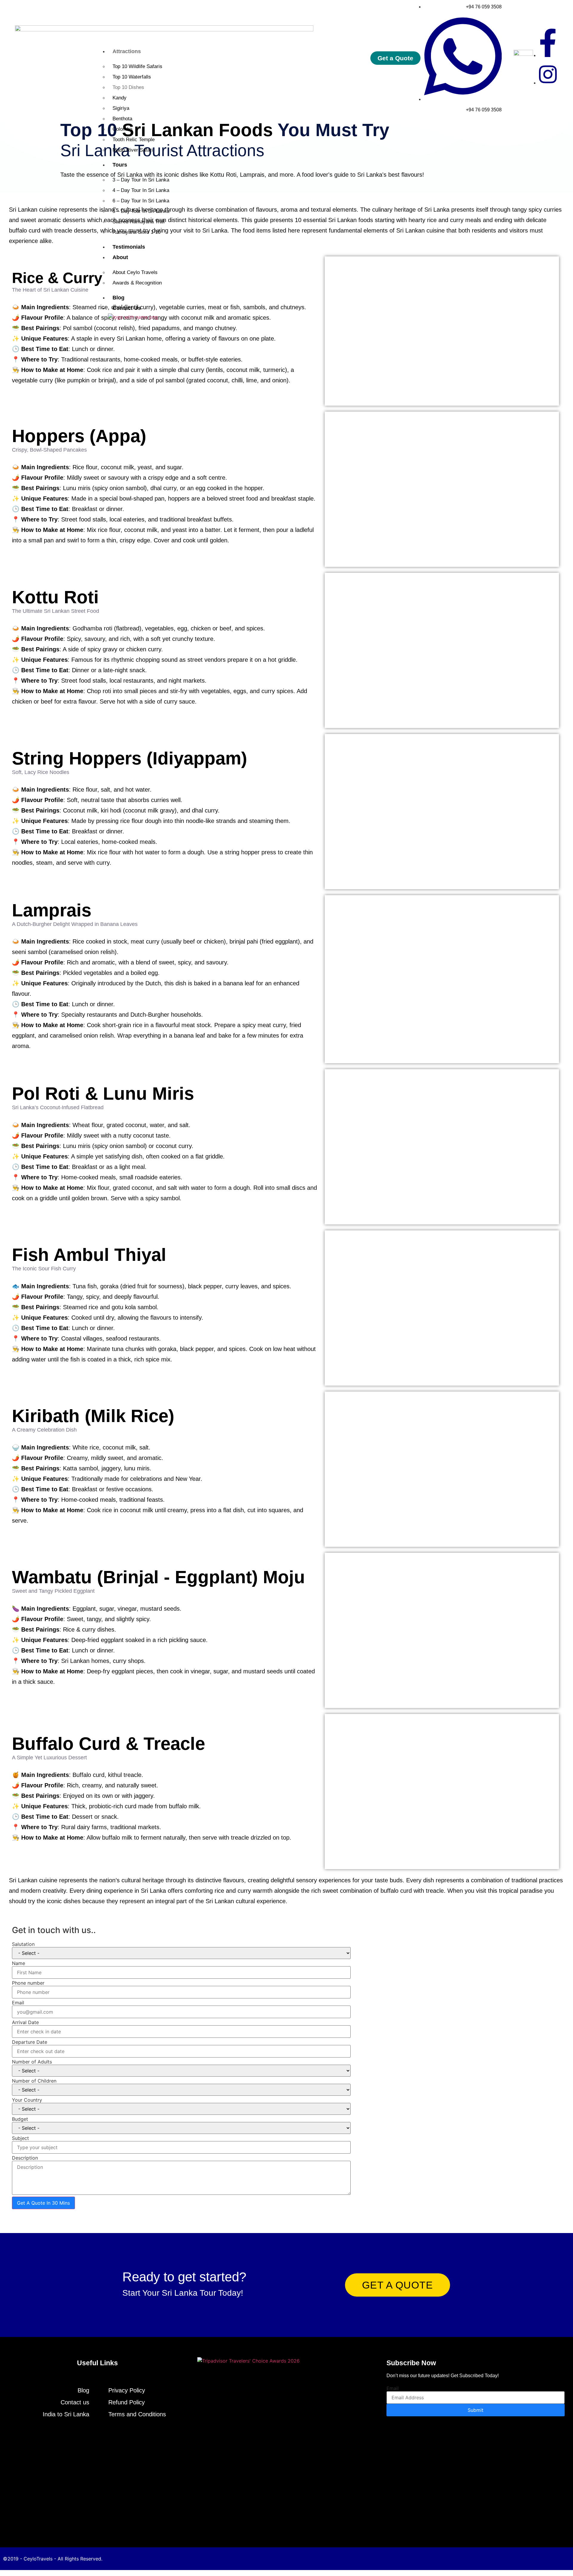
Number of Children (34, 2081)
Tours (120, 165)
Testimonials (129, 247)
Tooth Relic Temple (134, 140)
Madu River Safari (133, 150)
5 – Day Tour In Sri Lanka (141, 211)
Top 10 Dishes (128, 87)
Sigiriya (121, 108)
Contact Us (127, 308)
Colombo (122, 129)
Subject (20, 2138)
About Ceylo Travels (135, 272)
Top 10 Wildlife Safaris (137, 66)
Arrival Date (25, 2022)
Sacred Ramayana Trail (139, 222)
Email (18, 2003)
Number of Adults (32, 2062)
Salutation (23, 1944)
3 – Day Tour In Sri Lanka (141, 180)
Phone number (28, 1983)
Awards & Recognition (137, 283)
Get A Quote (398, 2285)
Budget (20, 2119)
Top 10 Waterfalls (132, 77)
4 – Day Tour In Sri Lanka (141, 190)
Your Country (27, 2100)
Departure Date (30, 2042)
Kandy (120, 98)
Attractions (127, 51)
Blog (118, 298)
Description (25, 2158)
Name (19, 1963)
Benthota (122, 119)
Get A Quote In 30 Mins (43, 2203)
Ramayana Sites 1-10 (137, 232)
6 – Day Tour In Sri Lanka (141, 201)
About (120, 257)
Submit (476, 2410)
